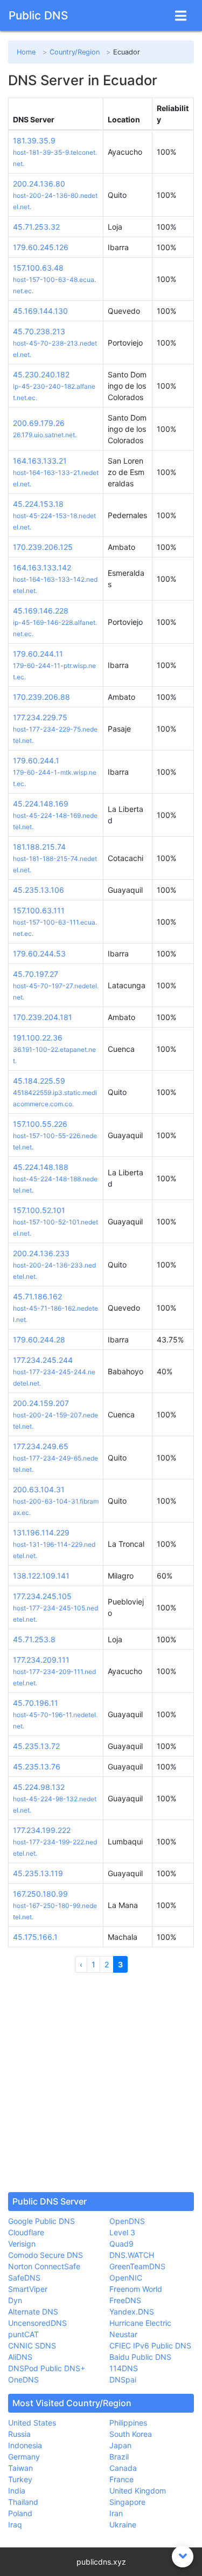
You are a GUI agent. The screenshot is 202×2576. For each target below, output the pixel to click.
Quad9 (121, 2244)
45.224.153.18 (38, 504)
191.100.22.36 (38, 1038)
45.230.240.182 (41, 374)
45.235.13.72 (36, 1746)
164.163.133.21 (40, 461)
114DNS (124, 2368)
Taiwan (20, 2468)
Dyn (15, 2300)
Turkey (20, 2479)
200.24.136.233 (41, 1253)
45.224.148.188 (41, 1167)
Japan (120, 2445)
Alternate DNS (33, 2312)
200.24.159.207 (41, 1403)
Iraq (15, 2525)
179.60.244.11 (38, 654)
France (121, 2479)
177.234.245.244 (43, 1360)
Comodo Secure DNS (46, 2255)
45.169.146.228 (41, 611)
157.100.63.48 (38, 268)
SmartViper (28, 2289)
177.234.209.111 (41, 1660)
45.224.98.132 (39, 1787)
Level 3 (122, 2232)
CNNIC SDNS (32, 2346)
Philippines (128, 2423)
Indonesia (25, 2445)
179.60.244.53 (39, 953)
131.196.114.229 (41, 1532)
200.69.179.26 (39, 423)
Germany (24, 2457)
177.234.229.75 (40, 717)
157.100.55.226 (40, 1124)
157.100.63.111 (39, 910)
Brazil (119, 2457)
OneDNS (23, 2379)
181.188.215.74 (39, 847)
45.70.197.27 (36, 974)
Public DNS (38, 15)
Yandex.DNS (132, 2312)
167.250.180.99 (40, 1894)
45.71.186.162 (37, 1296)
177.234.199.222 (42, 1830)
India (17, 2491)
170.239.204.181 (43, 1017)
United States (32, 2423)
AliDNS (20, 2357)
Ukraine (123, 2525)
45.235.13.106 (39, 890)
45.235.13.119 (38, 1873)
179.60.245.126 (41, 247)
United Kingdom (138, 2491)
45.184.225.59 (39, 1081)
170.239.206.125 (43, 547)
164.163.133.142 (42, 567)
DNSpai (123, 2379)
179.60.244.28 (39, 1339)
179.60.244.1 (36, 760)
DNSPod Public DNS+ (47, 2368)
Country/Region (75, 52)
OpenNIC (126, 2278)
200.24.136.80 (39, 184)
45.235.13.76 (37, 1766)
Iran (116, 2513)
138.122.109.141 (41, 1576)
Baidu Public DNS (140, 2357)
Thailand (23, 2502)
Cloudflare (26, 2232)
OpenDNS (127, 2221)
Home (26, 52)
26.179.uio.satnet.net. (45, 435)
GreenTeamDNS (137, 2266)
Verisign (22, 2244)
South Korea (131, 2434)
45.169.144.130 (40, 311)
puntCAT (23, 2334)
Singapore (127, 2502)
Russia (19, 2434)
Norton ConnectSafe (44, 2266)
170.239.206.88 (41, 697)
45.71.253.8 (34, 1639)
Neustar (123, 2334)
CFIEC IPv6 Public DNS (150, 2346)
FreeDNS (125, 2300)
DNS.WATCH (132, 2255)
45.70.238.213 (39, 331)
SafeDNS (24, 2278)
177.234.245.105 (42, 1596)
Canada (123, 2468)
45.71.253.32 (36, 227)
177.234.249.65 (41, 1446)
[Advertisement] (101, 2082)
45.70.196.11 (36, 1703)
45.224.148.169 (41, 804)
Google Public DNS (41, 2221)
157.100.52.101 (39, 1210)
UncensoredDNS (37, 2323)
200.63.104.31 (39, 1489)
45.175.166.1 (35, 1937)
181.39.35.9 (34, 140)
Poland (20, 2513)
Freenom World (136, 2289)
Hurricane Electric (140, 2323)
